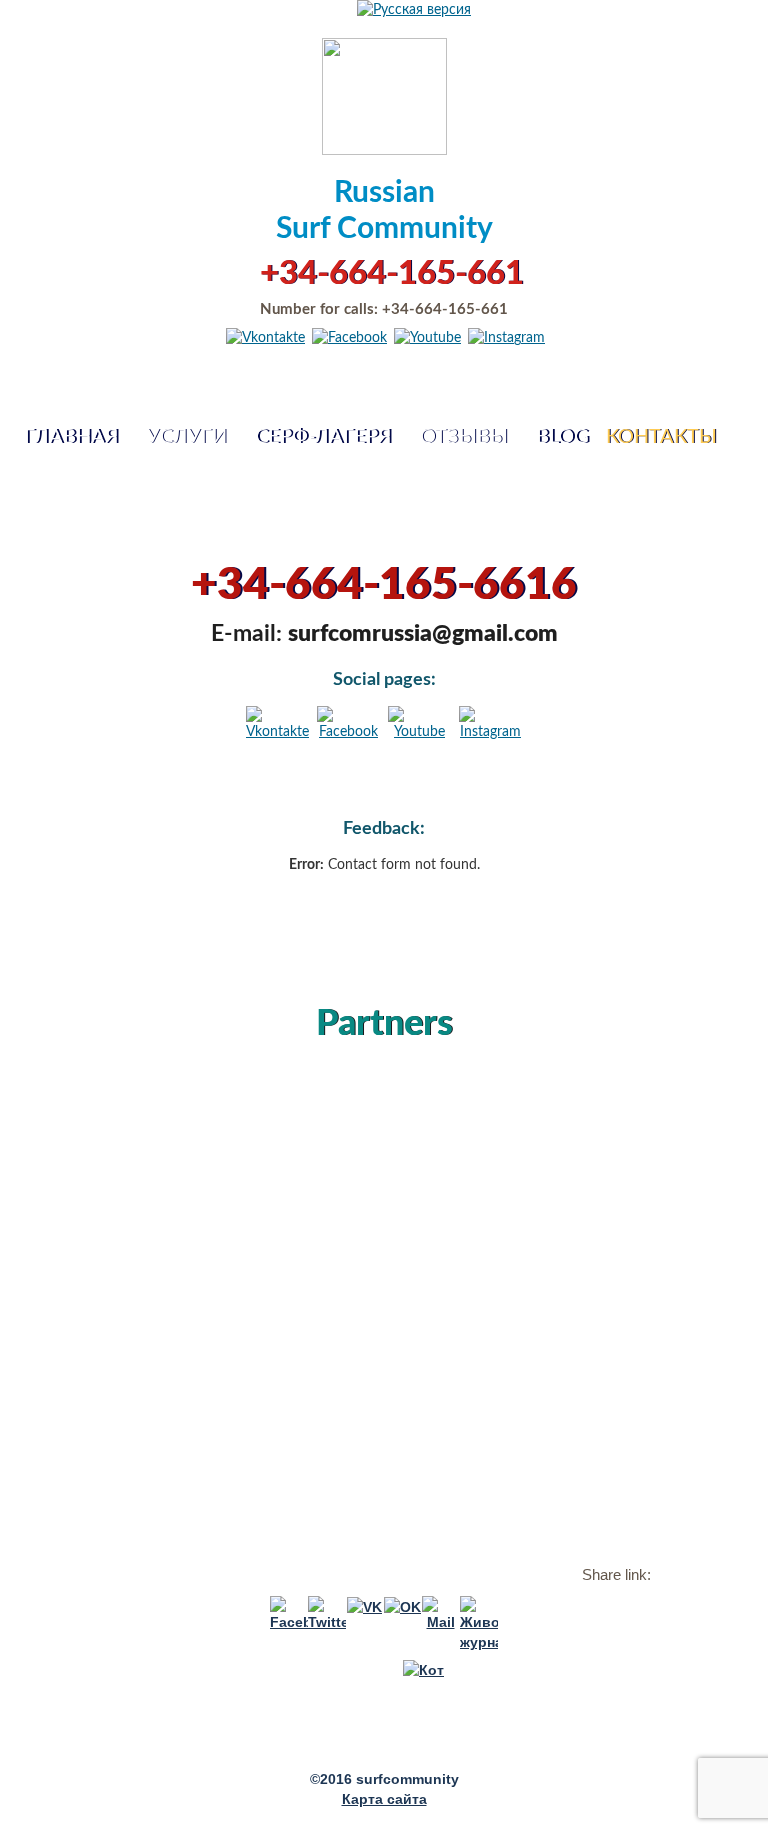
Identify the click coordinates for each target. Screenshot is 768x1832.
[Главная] (384, 94)
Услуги (187, 437)
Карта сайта (384, 1799)
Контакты (661, 437)
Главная (71, 437)
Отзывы (464, 437)
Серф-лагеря (323, 437)
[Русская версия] (414, 10)
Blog (562, 437)
